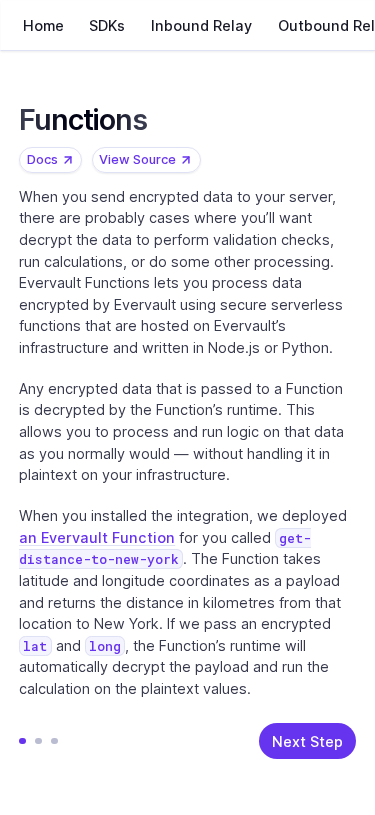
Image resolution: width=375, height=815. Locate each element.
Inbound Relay (201, 25)
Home (42, 25)
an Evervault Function (97, 537)
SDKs (107, 25)
